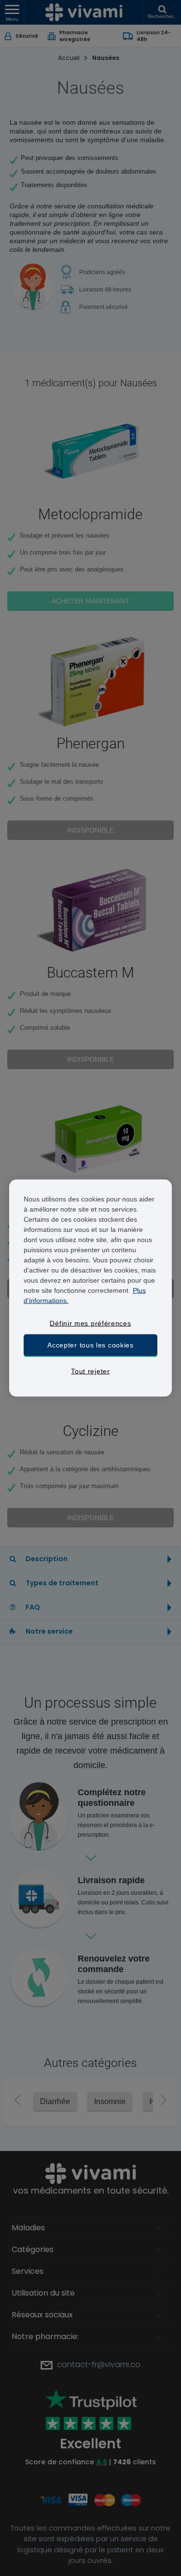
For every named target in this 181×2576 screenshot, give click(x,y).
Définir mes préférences (90, 1323)
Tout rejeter (90, 1371)
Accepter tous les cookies (90, 1345)
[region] (91, 1288)
